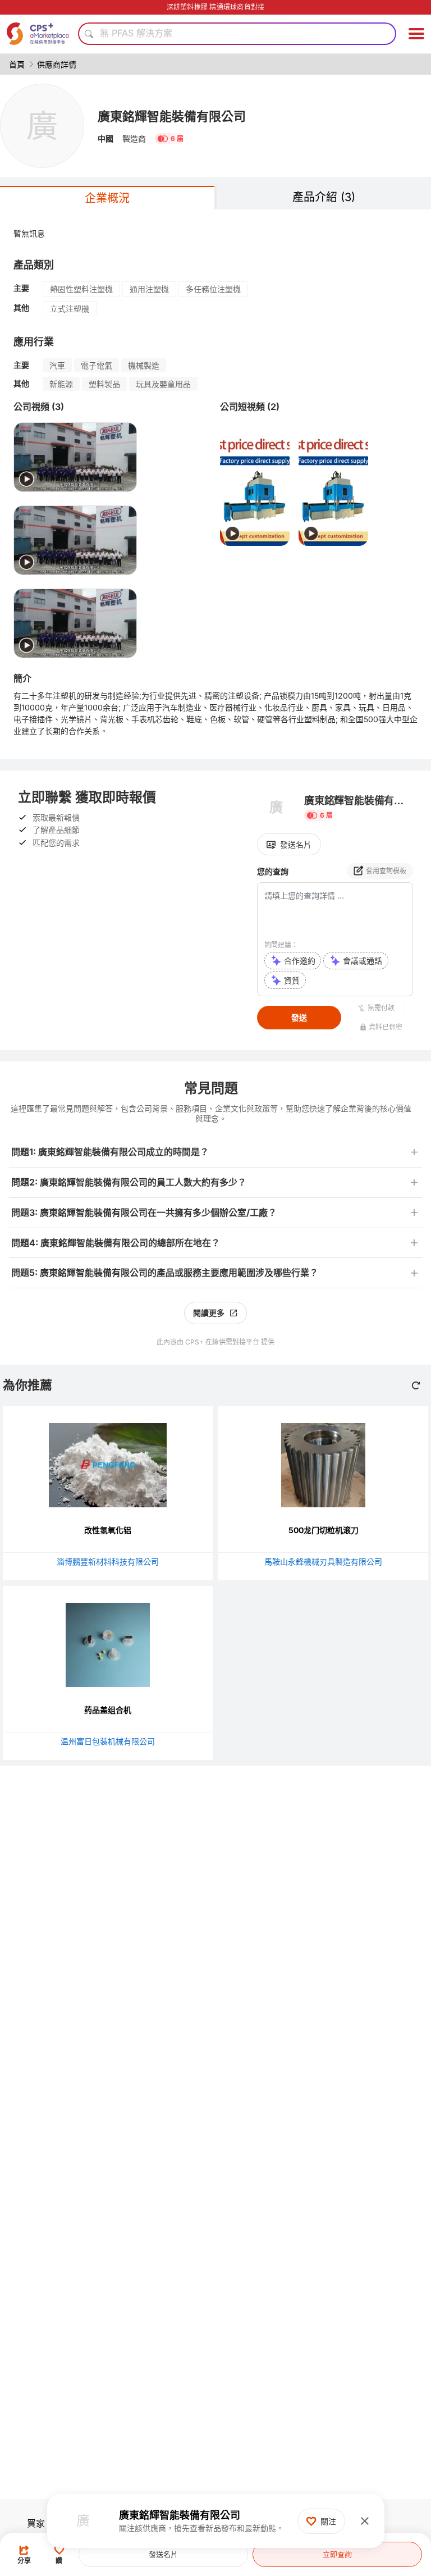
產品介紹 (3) (324, 197)
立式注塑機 (70, 309)
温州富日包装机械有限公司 (108, 1741)
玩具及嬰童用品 (163, 384)
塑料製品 (104, 384)
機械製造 (144, 365)
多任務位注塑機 (213, 289)
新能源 (61, 384)
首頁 (17, 64)
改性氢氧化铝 (108, 1530)
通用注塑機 (149, 289)
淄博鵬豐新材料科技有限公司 (108, 1561)
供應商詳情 (57, 64)
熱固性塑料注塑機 (81, 289)
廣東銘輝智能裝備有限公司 (172, 116)
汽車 (57, 365)
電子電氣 (97, 365)
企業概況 (107, 198)
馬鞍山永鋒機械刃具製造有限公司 (323, 1561)
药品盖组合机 (108, 1710)
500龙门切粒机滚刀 (324, 1530)
